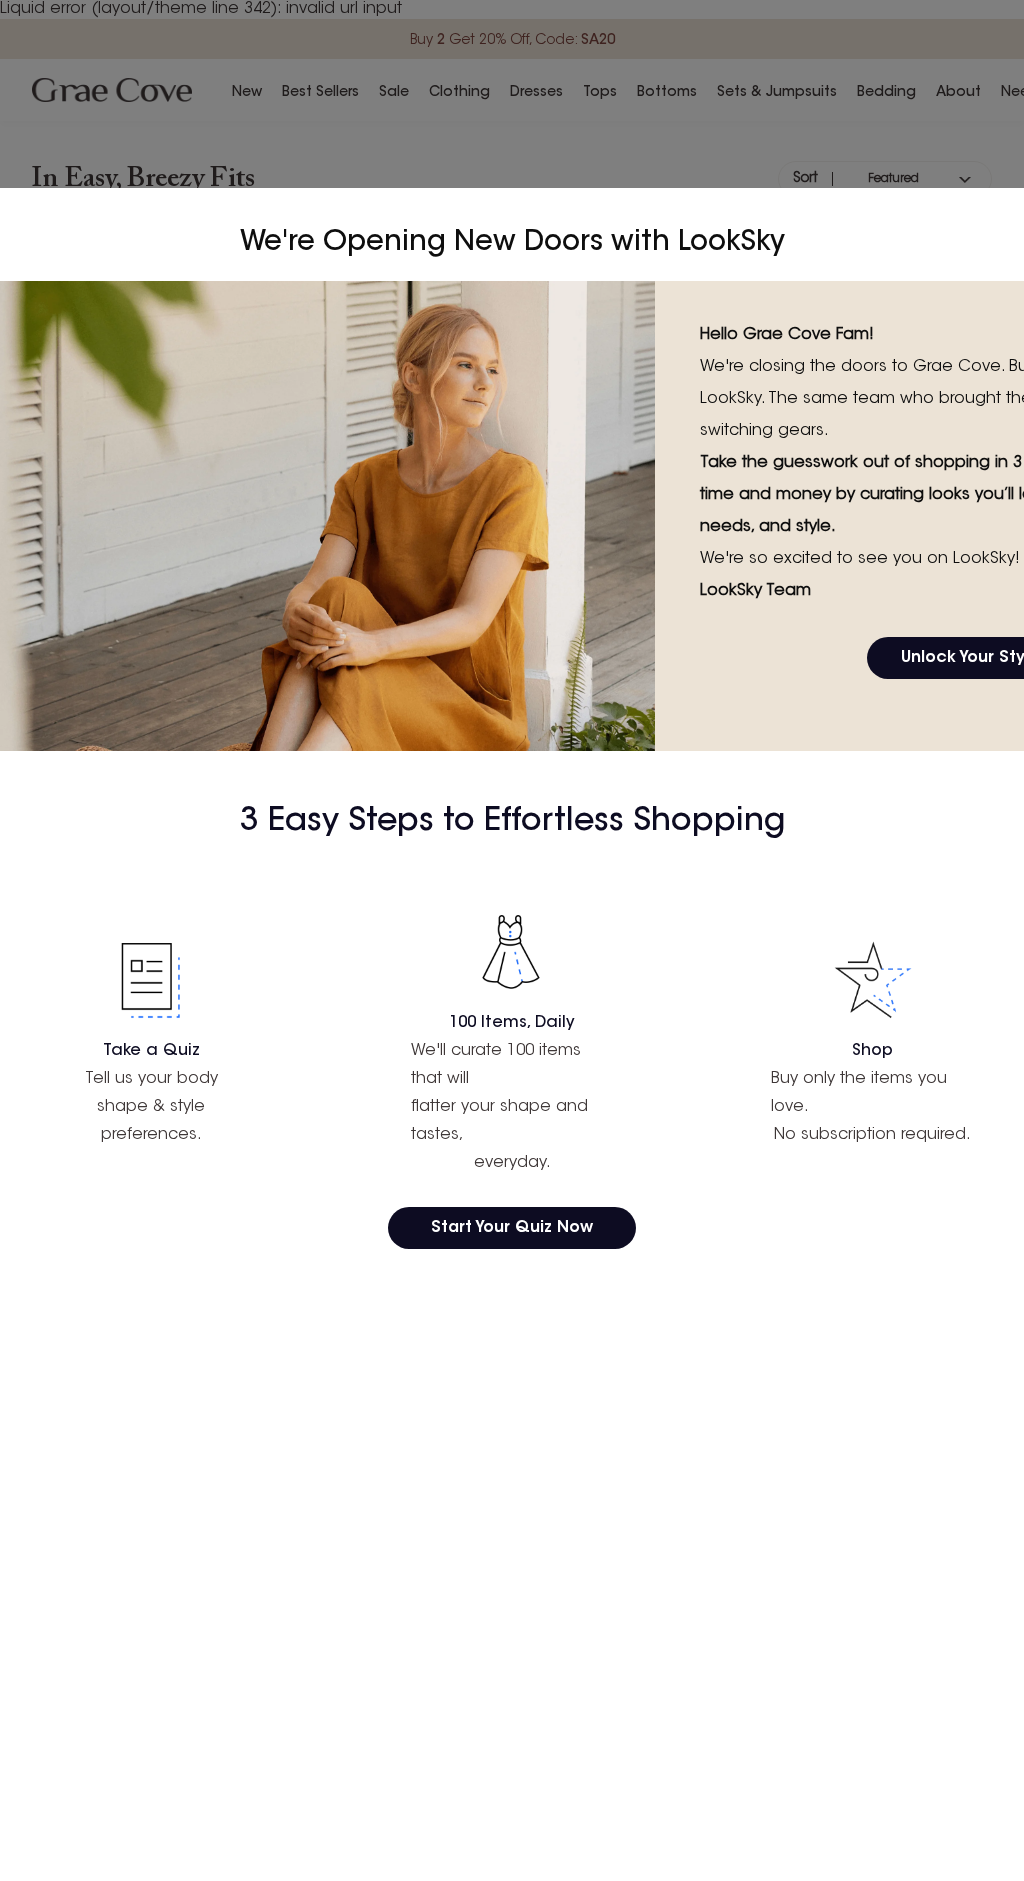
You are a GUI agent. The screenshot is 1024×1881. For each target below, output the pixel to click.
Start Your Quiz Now (512, 1228)
